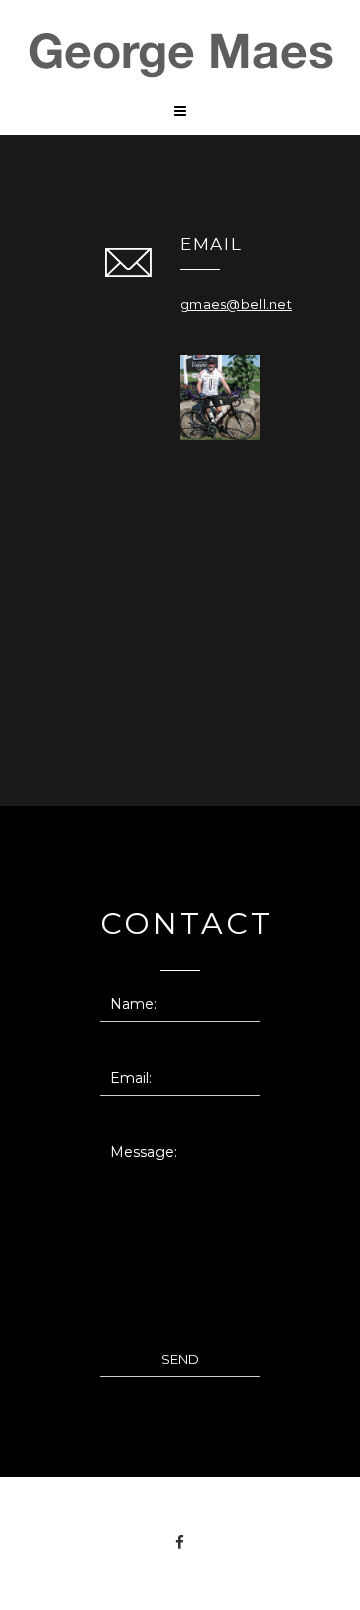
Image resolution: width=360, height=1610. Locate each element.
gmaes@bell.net (236, 304)
